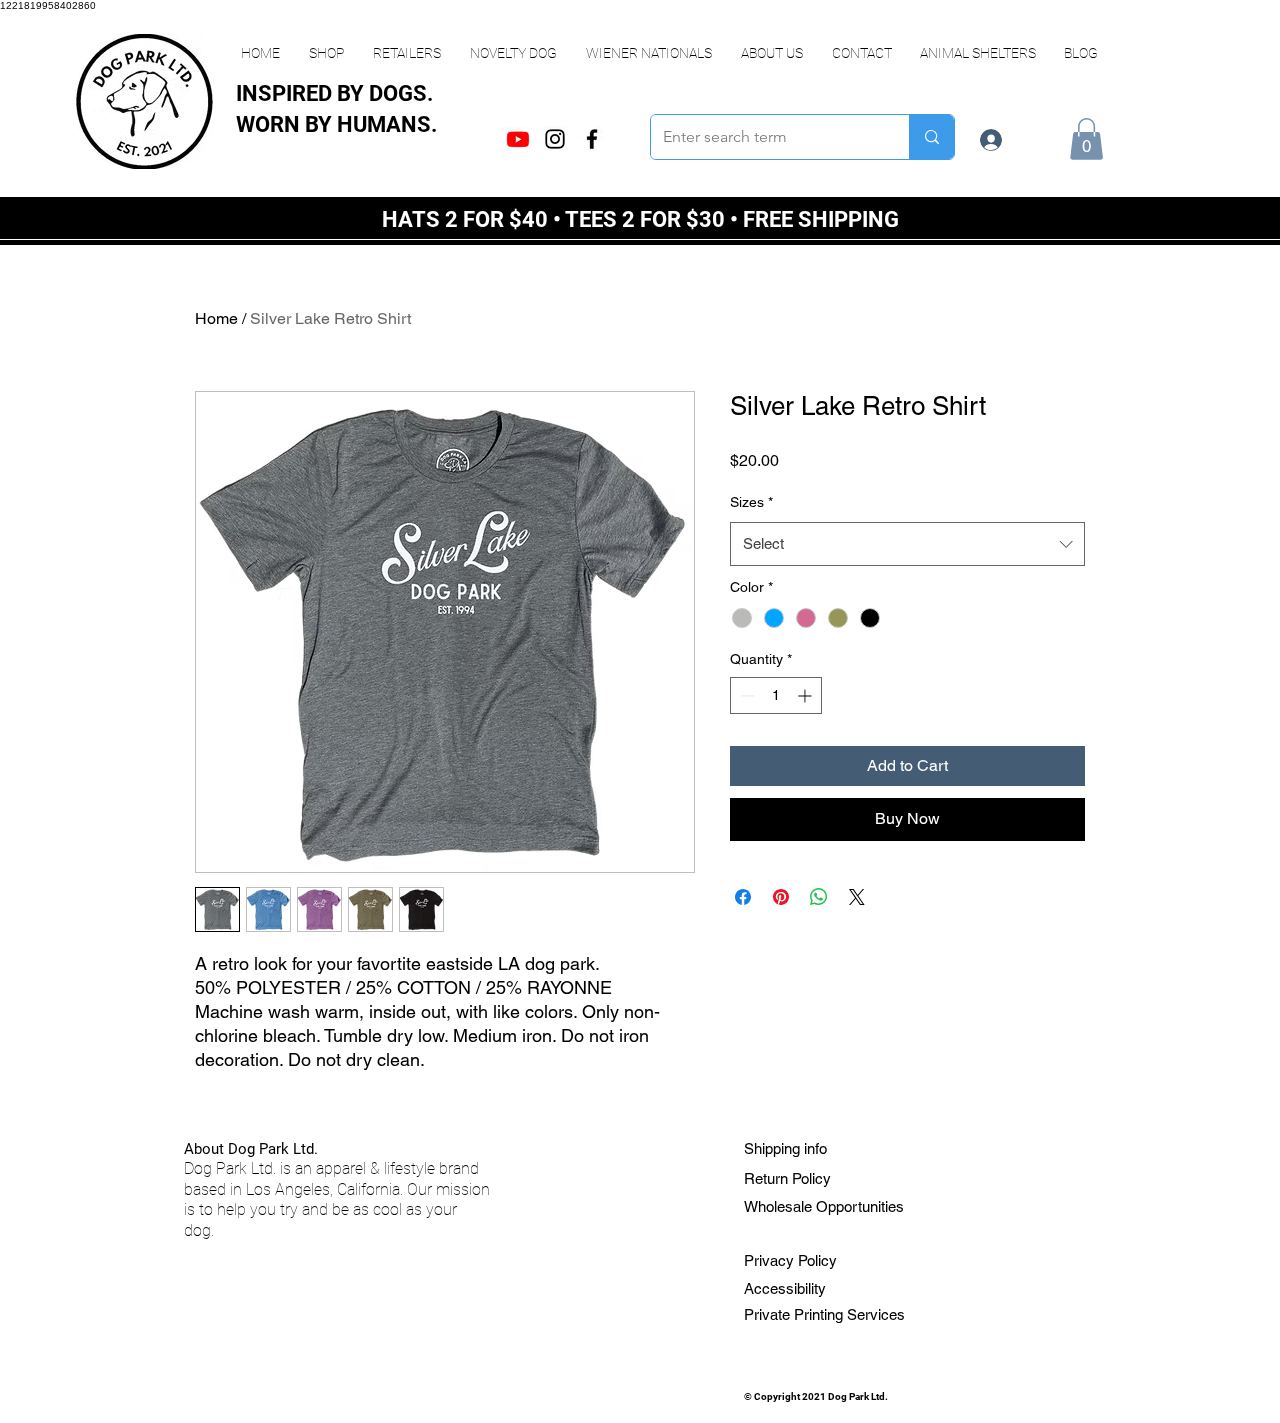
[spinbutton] (776, 695)
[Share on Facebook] (743, 897)
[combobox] (907, 544)
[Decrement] (745, 695)
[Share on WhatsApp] (819, 897)
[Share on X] (857, 897)
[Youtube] (518, 139)
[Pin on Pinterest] (781, 897)
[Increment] (806, 695)
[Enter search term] (931, 137)
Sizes (751, 502)
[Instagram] (555, 139)
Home (216, 318)
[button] (326, 53)
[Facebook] (592, 139)
